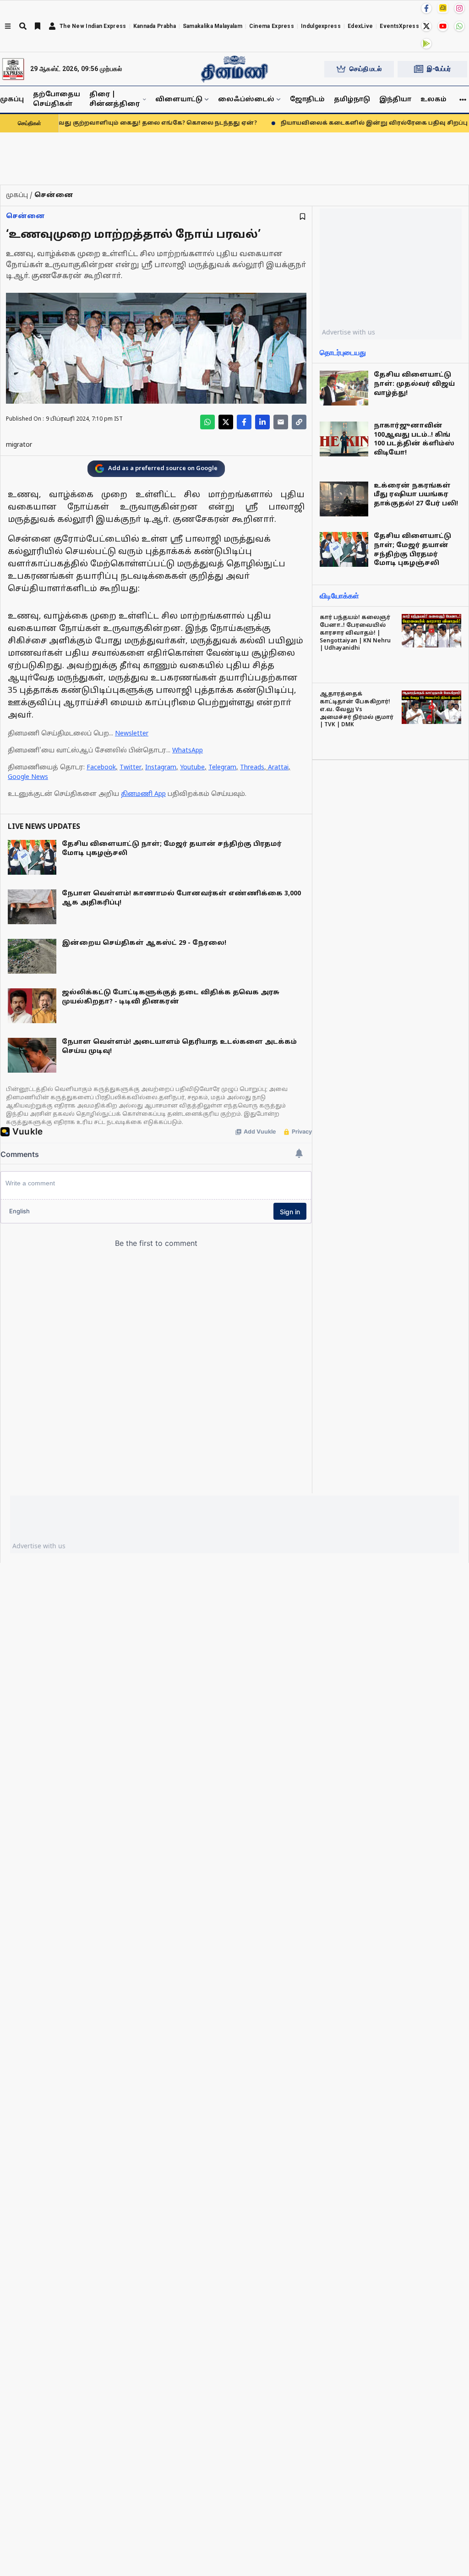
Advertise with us (349, 332)
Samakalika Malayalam (213, 26)
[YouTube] (443, 26)
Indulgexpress (321, 26)
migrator (19, 445)
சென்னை (25, 216)
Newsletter (132, 734)
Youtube (192, 768)
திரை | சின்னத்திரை (115, 99)
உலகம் (434, 100)
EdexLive (360, 26)
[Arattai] (443, 8)
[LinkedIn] (262, 422)
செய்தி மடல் (365, 69)
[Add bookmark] (303, 216)
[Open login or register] (52, 26)
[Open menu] (8, 26)
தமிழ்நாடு (352, 100)
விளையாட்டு (179, 100)
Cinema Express (272, 26)
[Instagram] (459, 8)
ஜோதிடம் (307, 100)
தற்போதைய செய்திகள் (57, 99)
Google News (28, 777)
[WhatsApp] (459, 26)
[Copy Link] (299, 422)
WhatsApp (188, 751)
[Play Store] (426, 44)
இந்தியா (395, 100)
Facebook (101, 768)
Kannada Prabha (155, 26)
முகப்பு (12, 100)
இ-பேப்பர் (439, 69)
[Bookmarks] (38, 26)
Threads (252, 768)
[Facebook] (426, 8)
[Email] (281, 422)
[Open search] (23, 26)
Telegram (222, 768)
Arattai (278, 768)
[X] (426, 26)
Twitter (131, 768)
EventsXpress (399, 26)
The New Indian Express (93, 26)
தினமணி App (143, 794)
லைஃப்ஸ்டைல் (246, 100)
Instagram (161, 768)
